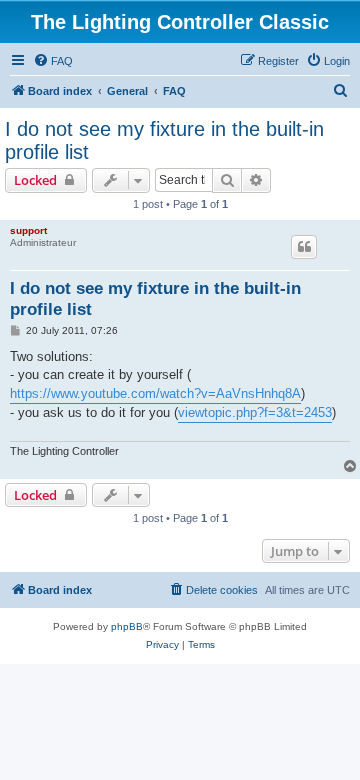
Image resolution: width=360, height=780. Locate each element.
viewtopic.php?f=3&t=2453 (255, 412)
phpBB (127, 626)
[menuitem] (53, 61)
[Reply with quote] (304, 247)
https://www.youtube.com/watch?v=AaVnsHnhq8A (155, 393)
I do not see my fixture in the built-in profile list (164, 140)
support (28, 230)
